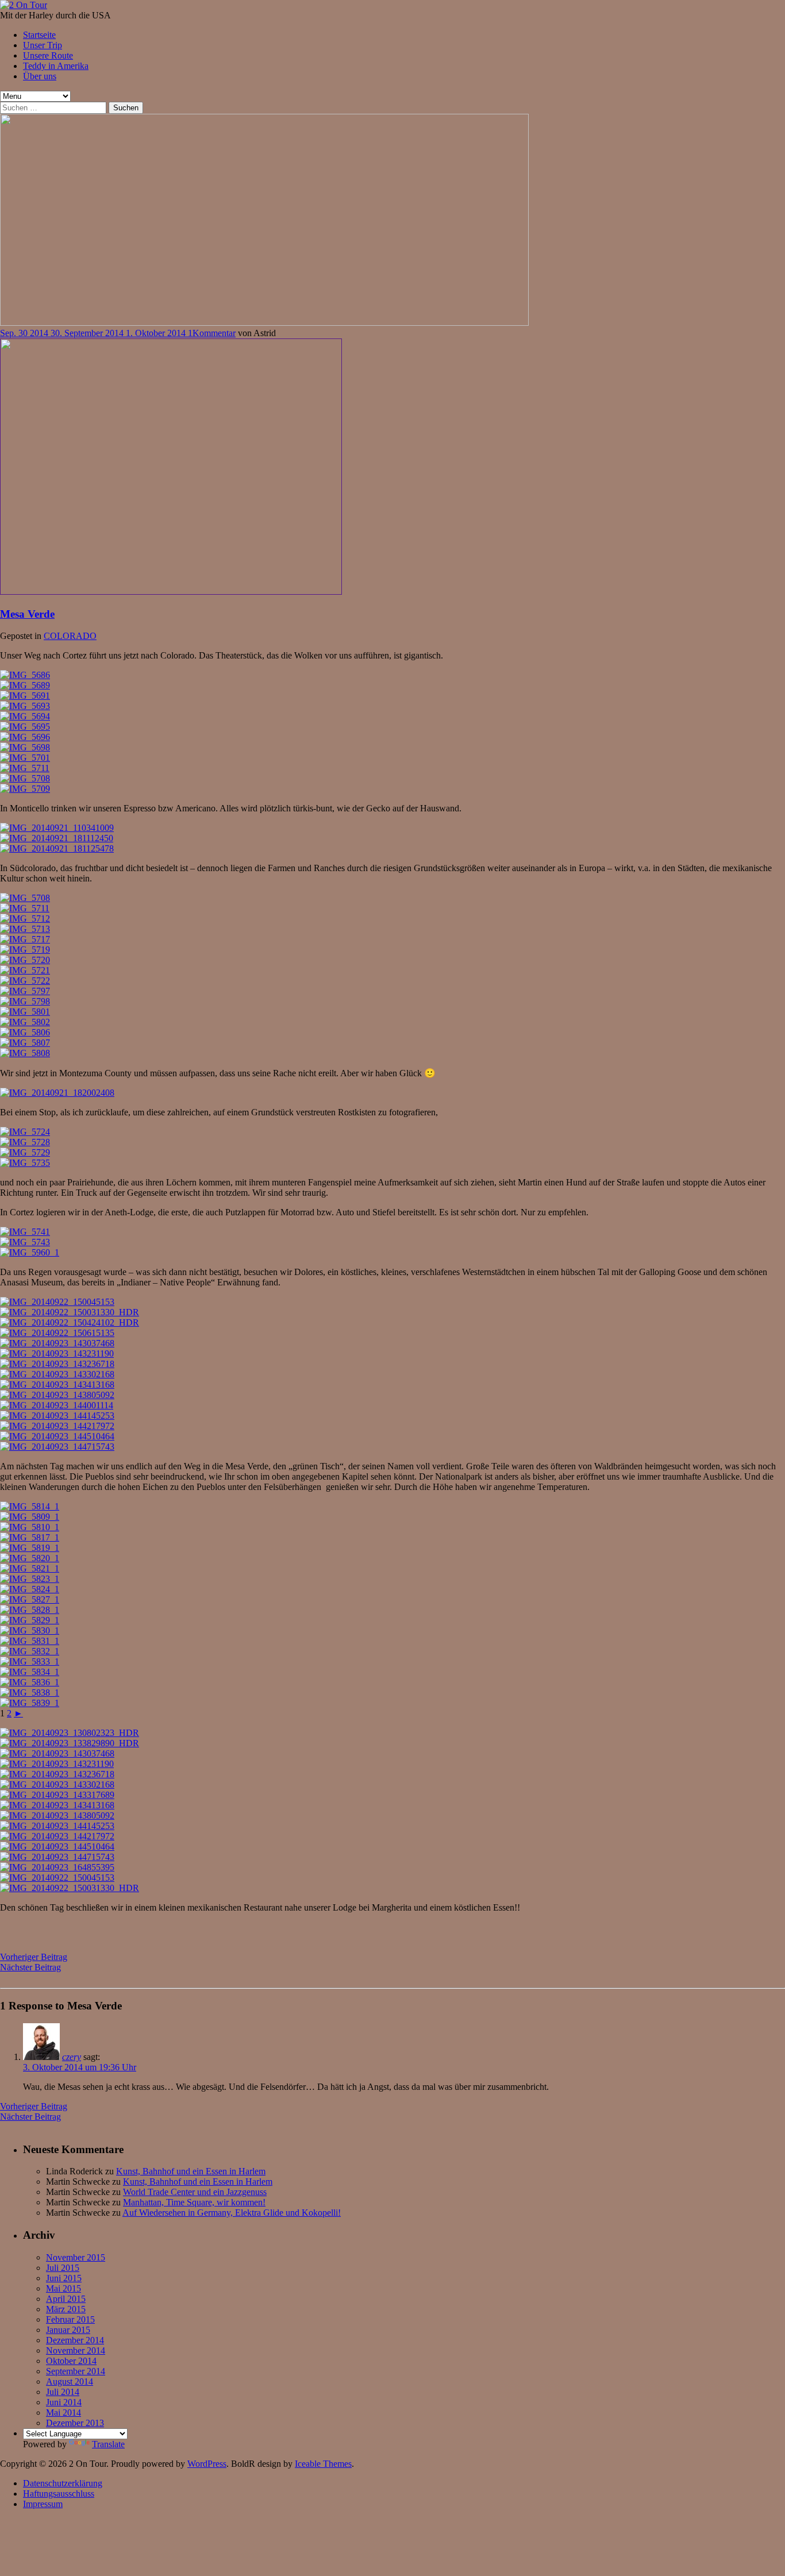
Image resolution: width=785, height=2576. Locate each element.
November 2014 (76, 2350)
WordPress (207, 2464)
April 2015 (66, 2299)
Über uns (40, 76)
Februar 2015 (70, 2319)
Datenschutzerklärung (63, 2483)
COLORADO (70, 636)
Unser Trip (43, 45)
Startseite (39, 35)
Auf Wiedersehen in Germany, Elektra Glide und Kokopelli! (232, 2213)
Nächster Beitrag (30, 1967)
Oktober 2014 (71, 2361)
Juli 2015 (63, 2268)
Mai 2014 (64, 2413)
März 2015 (66, 2309)
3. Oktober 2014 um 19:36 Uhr (80, 2067)
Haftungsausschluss (59, 2494)
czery (72, 2057)
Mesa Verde (27, 614)
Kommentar (214, 333)
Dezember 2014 (75, 2340)
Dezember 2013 (75, 2423)
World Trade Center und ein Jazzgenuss (195, 2192)
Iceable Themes (323, 2464)
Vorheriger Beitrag (34, 1957)
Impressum (43, 2504)
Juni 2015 (64, 2278)
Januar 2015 (68, 2330)
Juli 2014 (63, 2392)
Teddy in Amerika (56, 66)
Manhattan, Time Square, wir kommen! (194, 2202)
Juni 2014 (64, 2402)
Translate (108, 2444)
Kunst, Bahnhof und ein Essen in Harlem (191, 2171)
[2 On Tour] (24, 5)
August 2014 (70, 2381)
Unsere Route (48, 55)
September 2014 (76, 2371)
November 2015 (76, 2257)
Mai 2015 (64, 2288)
